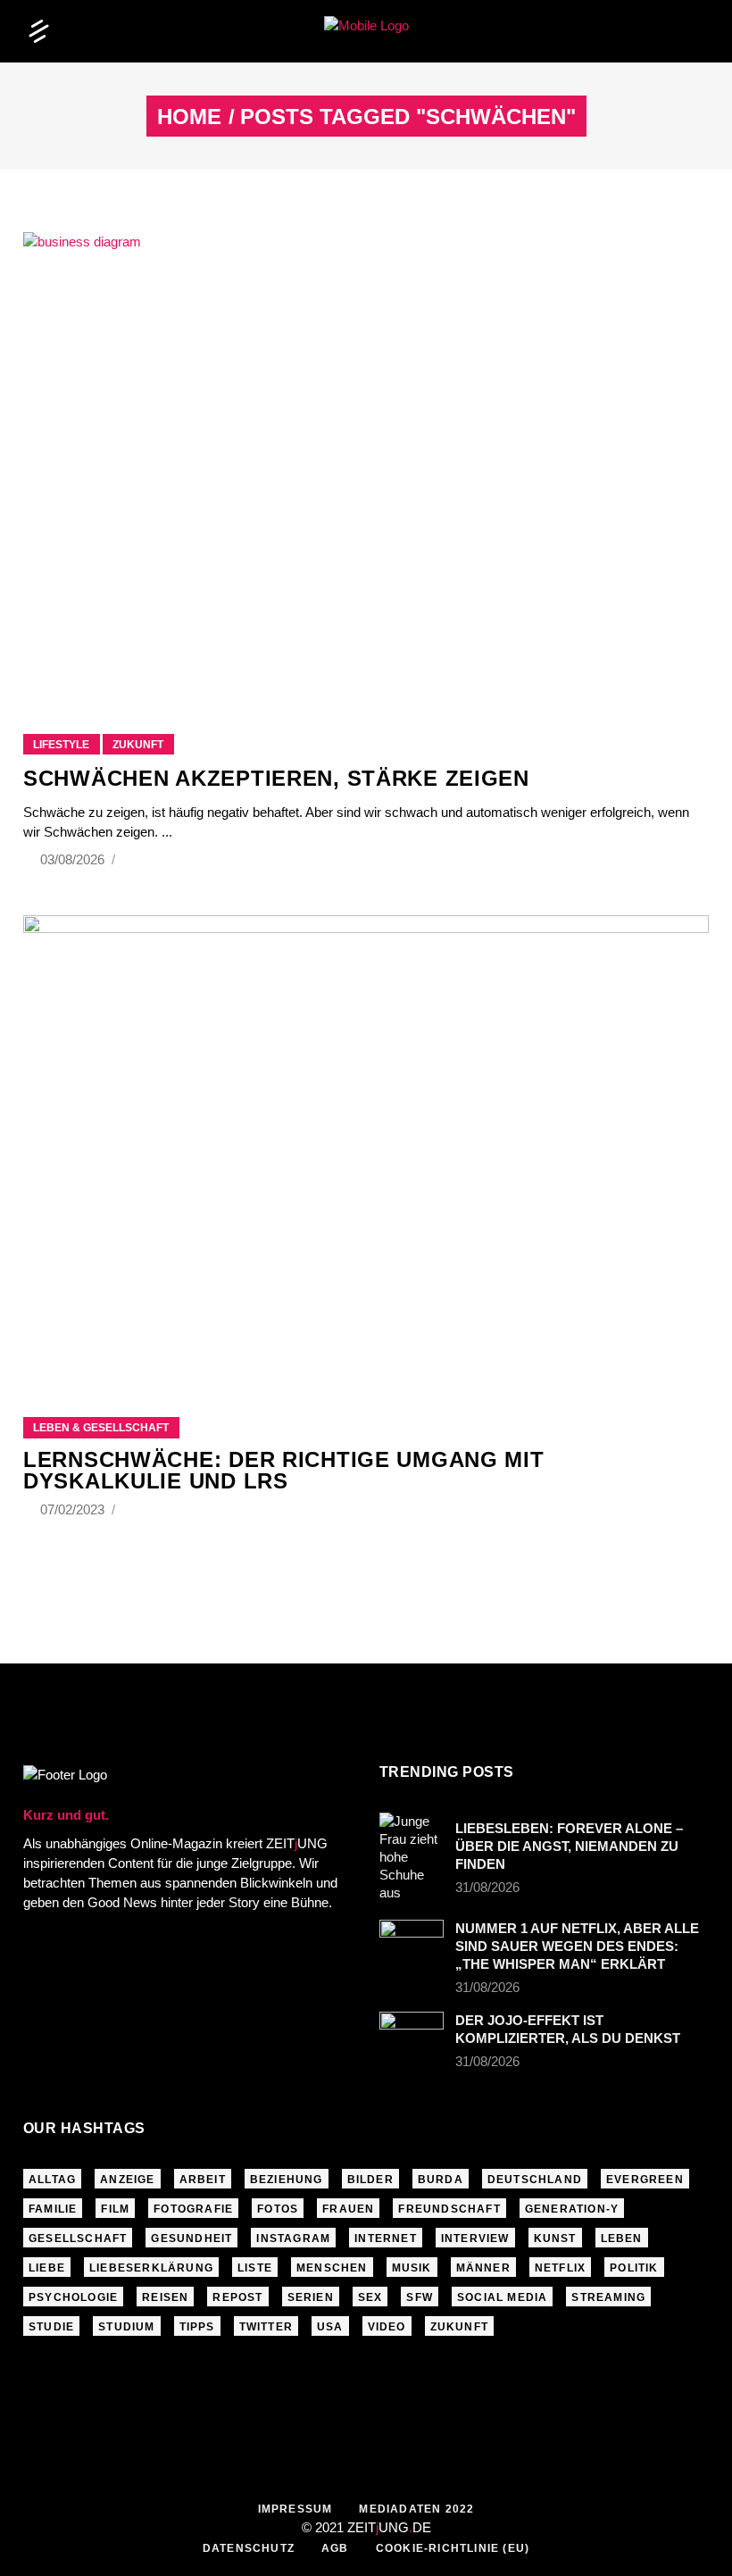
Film (115, 2209)
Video (387, 2327)
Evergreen (645, 2180)
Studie (51, 2327)
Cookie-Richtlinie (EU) (453, 2548)
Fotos (278, 2209)
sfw (420, 2297)
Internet (386, 2238)
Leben (622, 2238)
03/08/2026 (74, 859)
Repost (237, 2297)
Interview (475, 2238)
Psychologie (73, 2297)
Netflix (560, 2268)
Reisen (165, 2297)
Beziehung (287, 2180)
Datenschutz (249, 2548)
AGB (335, 2548)
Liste (255, 2268)
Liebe (47, 2268)
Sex (370, 2297)
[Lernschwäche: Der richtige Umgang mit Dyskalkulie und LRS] (366, 1144)
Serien (311, 2297)
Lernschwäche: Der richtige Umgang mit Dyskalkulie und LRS (284, 1470)
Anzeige (127, 2180)
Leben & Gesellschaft (101, 1428)
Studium (126, 2327)
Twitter (266, 2327)
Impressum (295, 2509)
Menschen (332, 2268)
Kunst (555, 2238)
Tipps (197, 2327)
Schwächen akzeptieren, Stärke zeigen (276, 778)
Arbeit (203, 2180)
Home (189, 117)
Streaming (608, 2297)
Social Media (502, 2297)
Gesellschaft (78, 2238)
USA (330, 2327)
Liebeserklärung (151, 2268)
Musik (412, 2268)
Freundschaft (449, 2209)
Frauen (348, 2209)
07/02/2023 (74, 1509)
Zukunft (138, 745)
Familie (53, 2209)
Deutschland (535, 2180)
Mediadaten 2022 (416, 2509)
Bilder (370, 2180)
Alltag (52, 2180)
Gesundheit (191, 2238)
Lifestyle (61, 745)
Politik (634, 2268)
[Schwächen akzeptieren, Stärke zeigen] (366, 461)
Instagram (293, 2238)
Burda (441, 2180)
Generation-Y (572, 2209)
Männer (483, 2268)
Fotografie (193, 2209)
